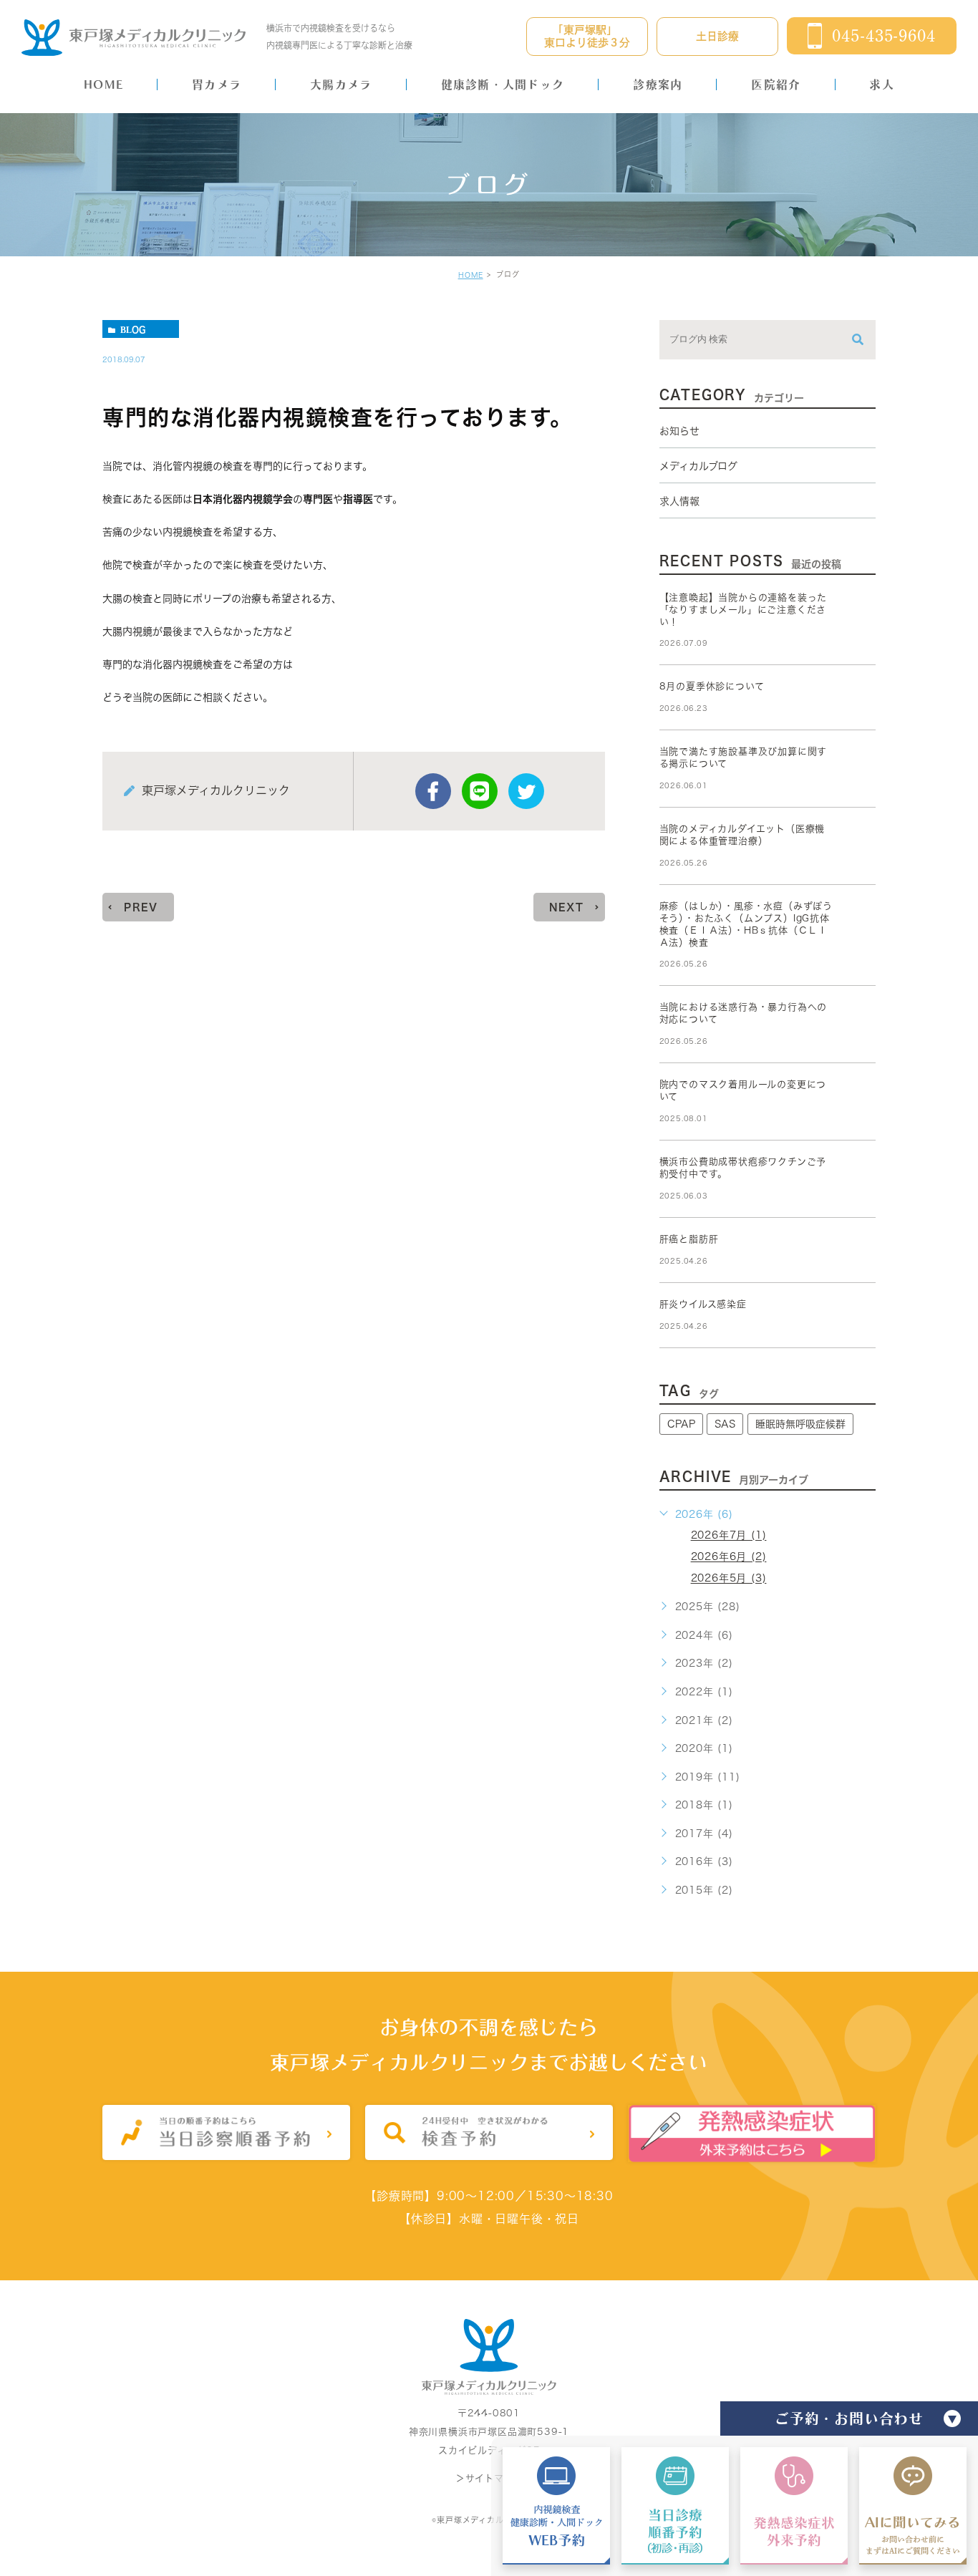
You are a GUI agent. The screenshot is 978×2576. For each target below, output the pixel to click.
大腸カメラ (341, 84)
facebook (433, 791)
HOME (103, 84)
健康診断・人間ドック (503, 84)
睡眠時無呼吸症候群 (800, 1424)
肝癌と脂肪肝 (689, 1239)
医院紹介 (776, 84)
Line (480, 791)
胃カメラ (217, 84)
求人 (882, 84)
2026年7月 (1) (729, 1536)
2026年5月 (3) (729, 1579)
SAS (725, 1424)
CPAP (681, 1424)
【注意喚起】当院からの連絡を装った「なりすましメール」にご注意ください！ (744, 610)
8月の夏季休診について (712, 686)
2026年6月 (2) (729, 1557)
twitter (526, 791)
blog (133, 329)
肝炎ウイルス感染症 (703, 1304)
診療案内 (658, 84)
